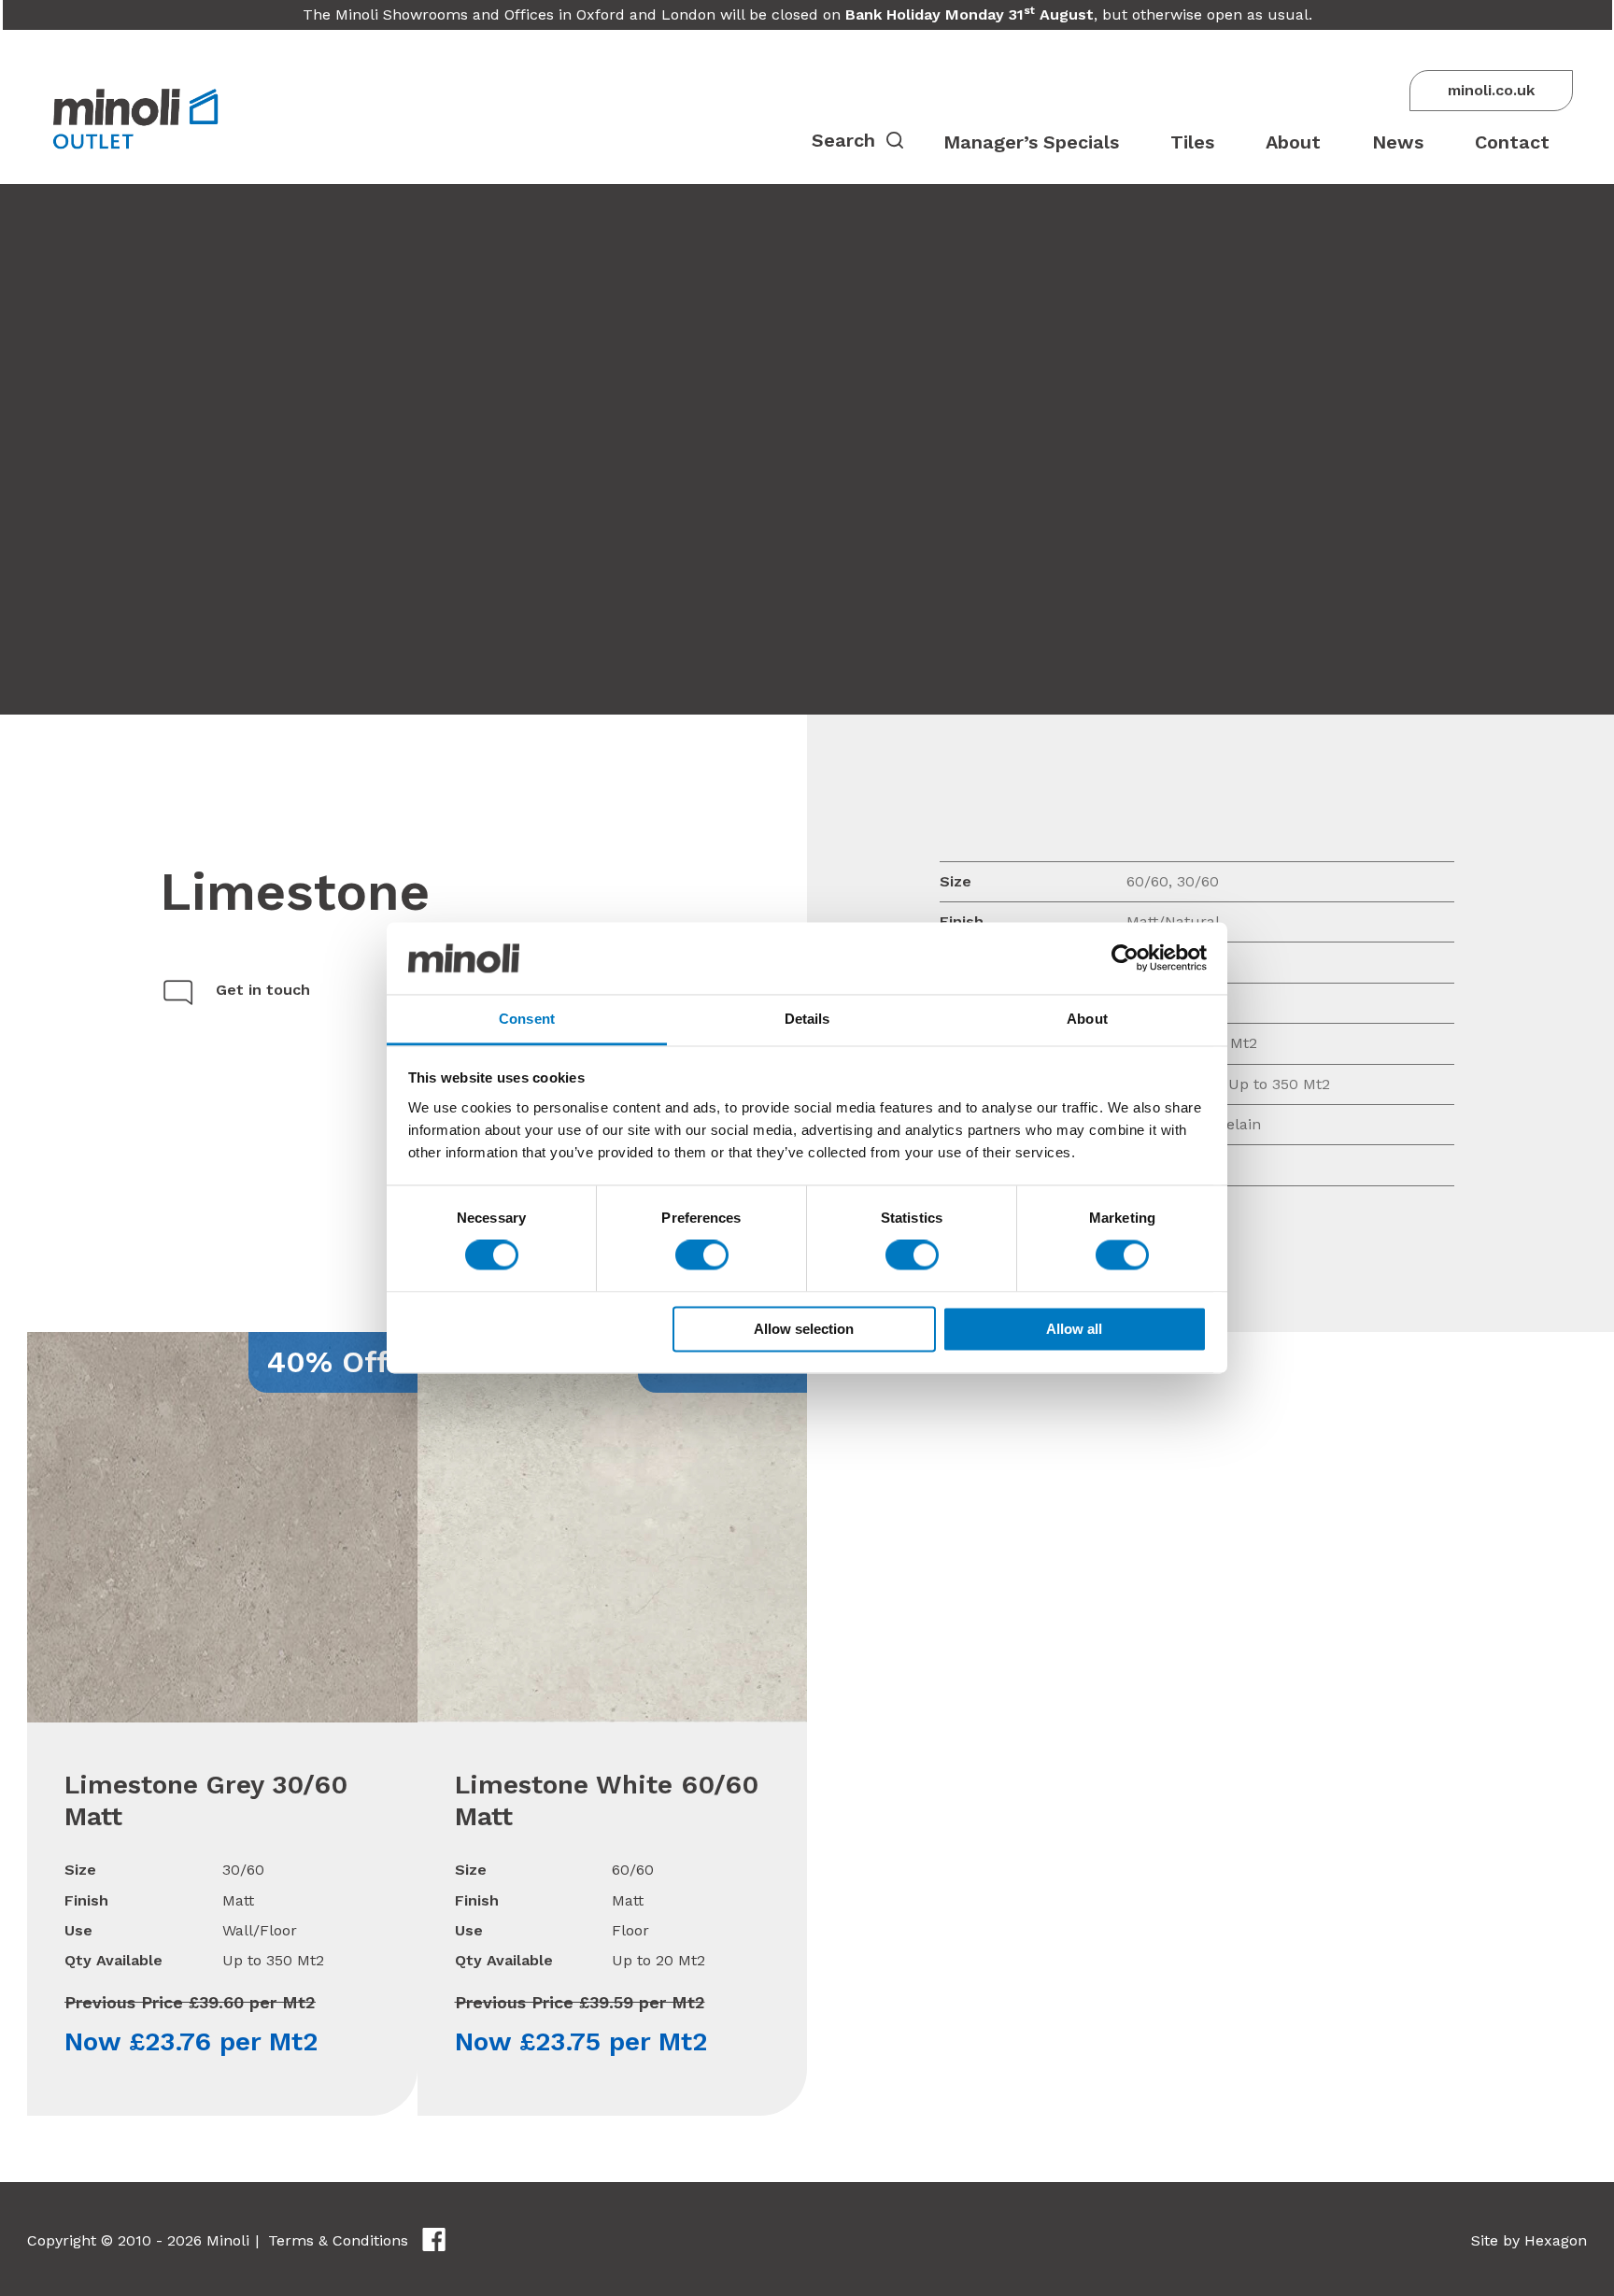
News (1398, 142)
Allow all (1074, 1329)
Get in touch (263, 990)
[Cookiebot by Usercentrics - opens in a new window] (1125, 958)
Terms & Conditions (338, 2240)
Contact (1512, 142)
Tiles (1192, 142)
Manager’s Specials (1031, 142)
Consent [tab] (527, 1019)
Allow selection (804, 1329)
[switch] (702, 1255)
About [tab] (1087, 1019)
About (1293, 142)
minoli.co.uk (1491, 90)
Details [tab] (807, 1019)
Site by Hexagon (1529, 2240)
